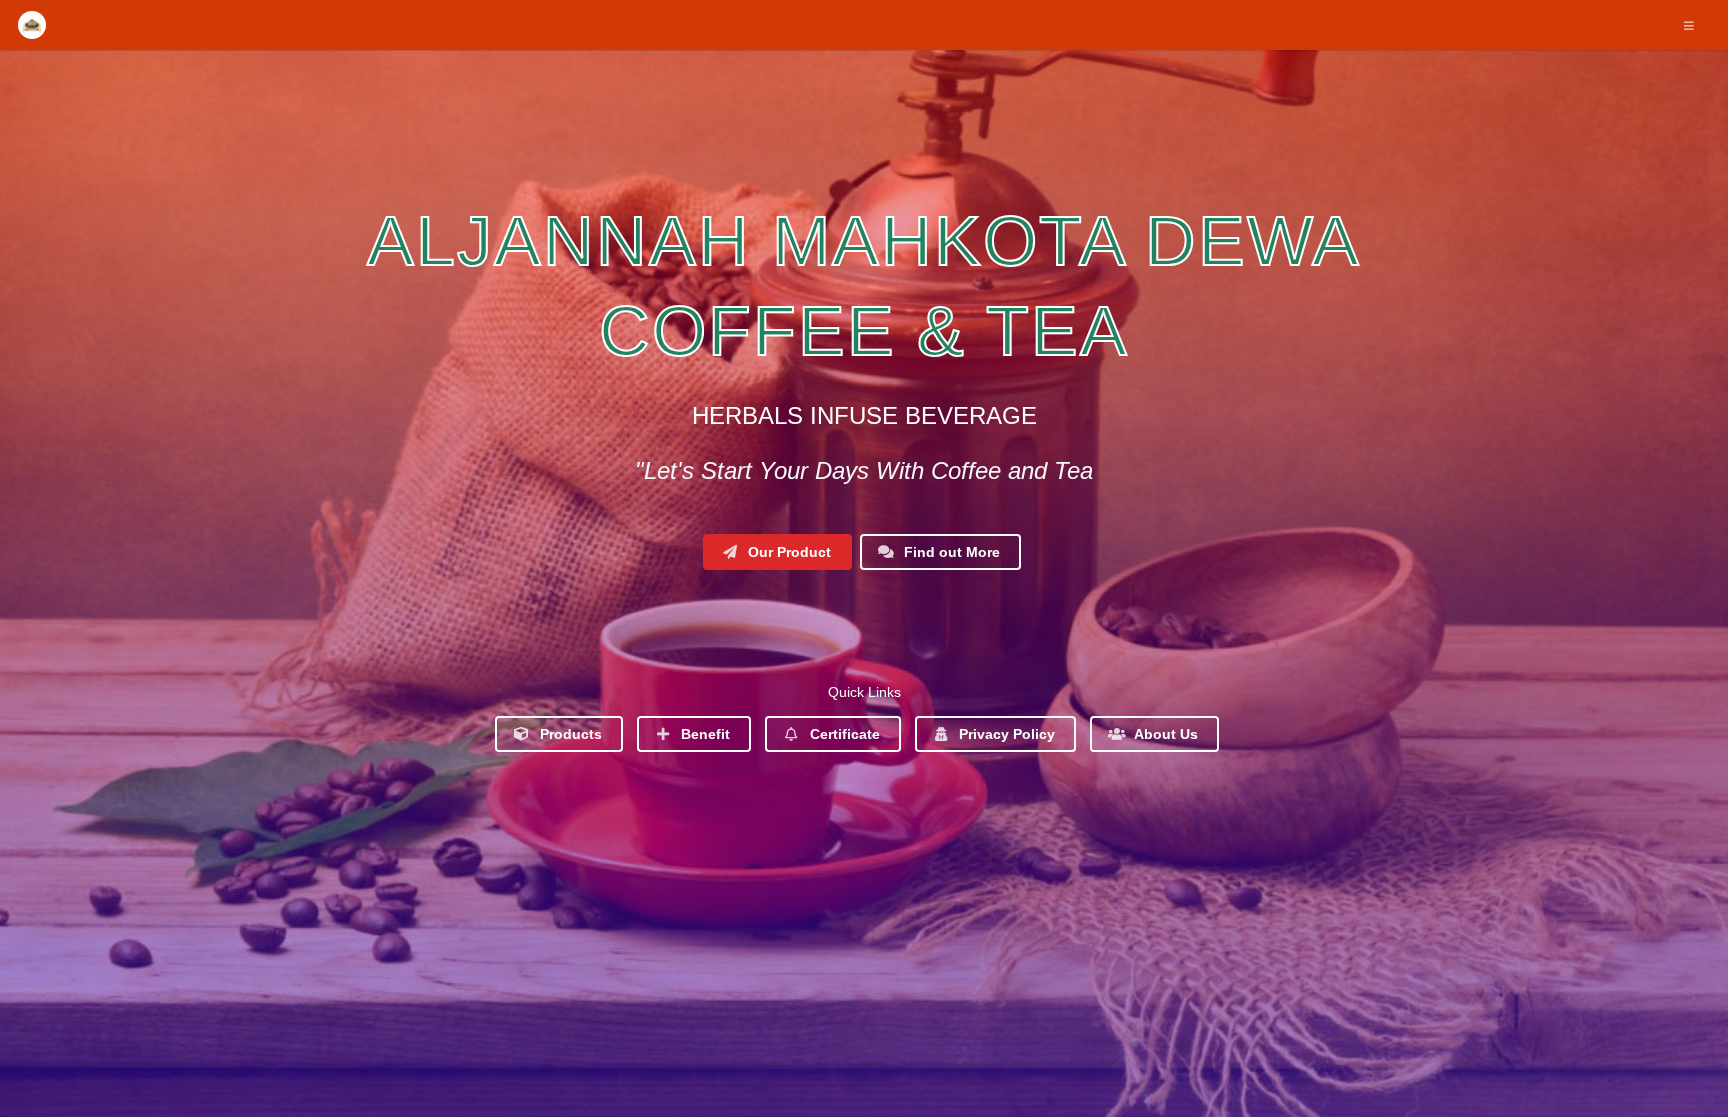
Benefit (703, 734)
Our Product (787, 552)
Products (569, 734)
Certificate (843, 734)
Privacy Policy (1005, 734)
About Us (1164, 734)
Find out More (950, 552)
